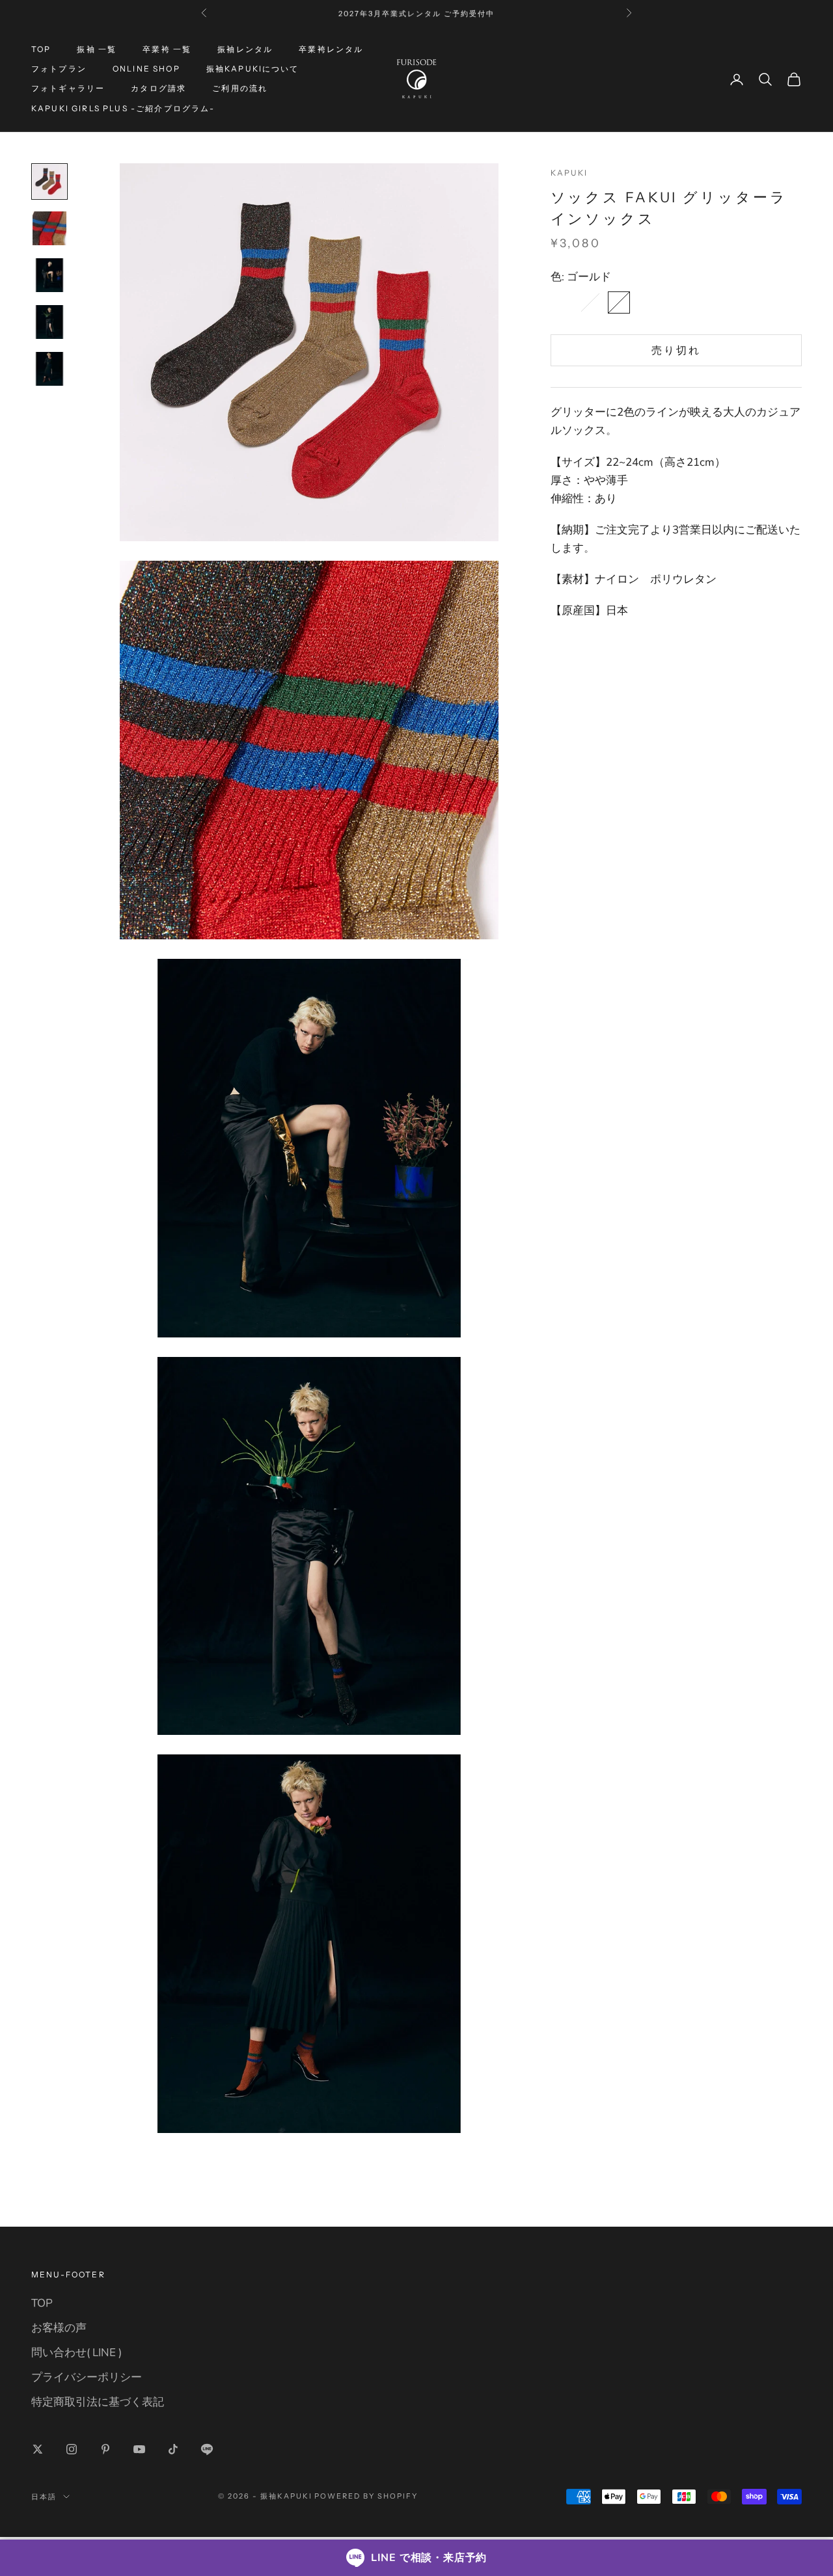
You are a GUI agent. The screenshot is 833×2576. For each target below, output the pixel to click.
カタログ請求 (158, 89)
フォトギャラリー (68, 89)
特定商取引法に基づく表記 (98, 2402)
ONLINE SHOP (146, 69)
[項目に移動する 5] (49, 369)
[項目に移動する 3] (49, 275)
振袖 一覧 (97, 49)
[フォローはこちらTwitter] (38, 2449)
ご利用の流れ (240, 89)
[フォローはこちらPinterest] (105, 2449)
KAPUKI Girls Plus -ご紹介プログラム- (123, 108)
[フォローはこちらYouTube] (139, 2449)
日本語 (44, 2497)
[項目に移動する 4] (49, 322)
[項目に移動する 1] (49, 181)
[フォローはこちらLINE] (207, 2449)
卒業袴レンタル (331, 49)
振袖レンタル (245, 49)
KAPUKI (569, 173)
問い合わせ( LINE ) (76, 2353)
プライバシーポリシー (87, 2377)
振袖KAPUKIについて (253, 69)
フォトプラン (59, 69)
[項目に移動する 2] (49, 228)
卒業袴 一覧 (167, 49)
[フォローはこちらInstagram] (72, 2449)
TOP (41, 49)
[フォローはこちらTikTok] (173, 2449)
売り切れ (676, 350)
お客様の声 (59, 2328)
